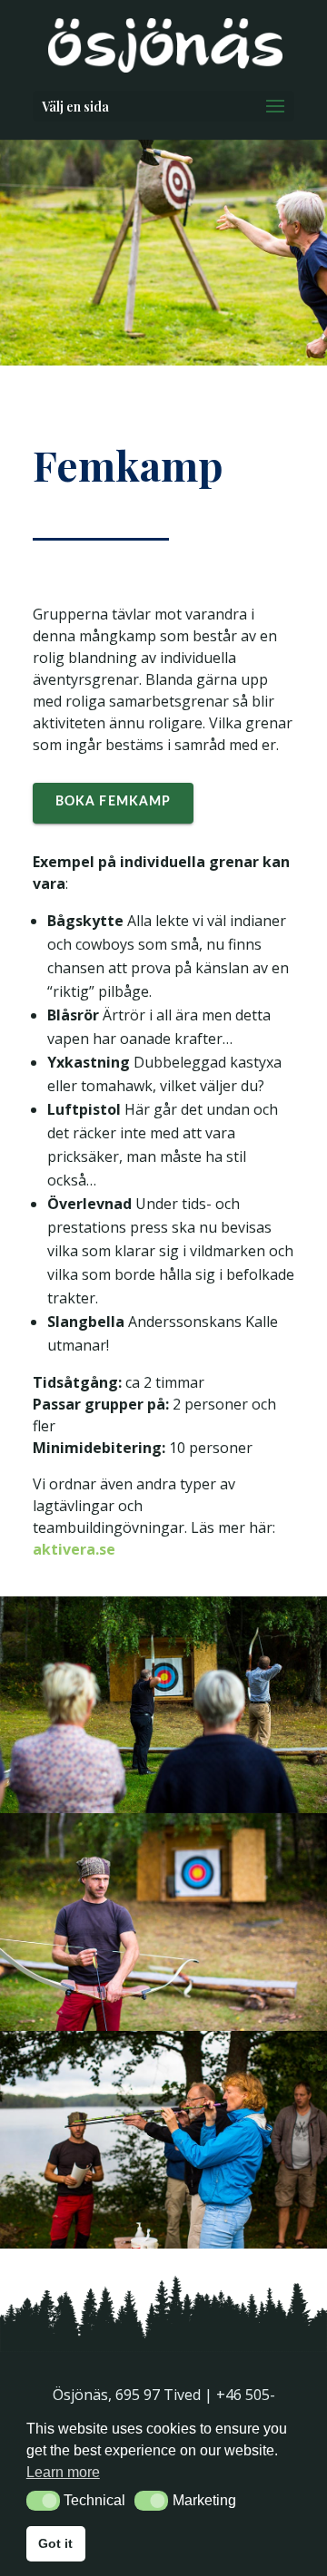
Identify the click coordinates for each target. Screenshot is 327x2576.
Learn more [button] (63, 2472)
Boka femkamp (113, 802)
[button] (43, 2501)
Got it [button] (55, 2543)
